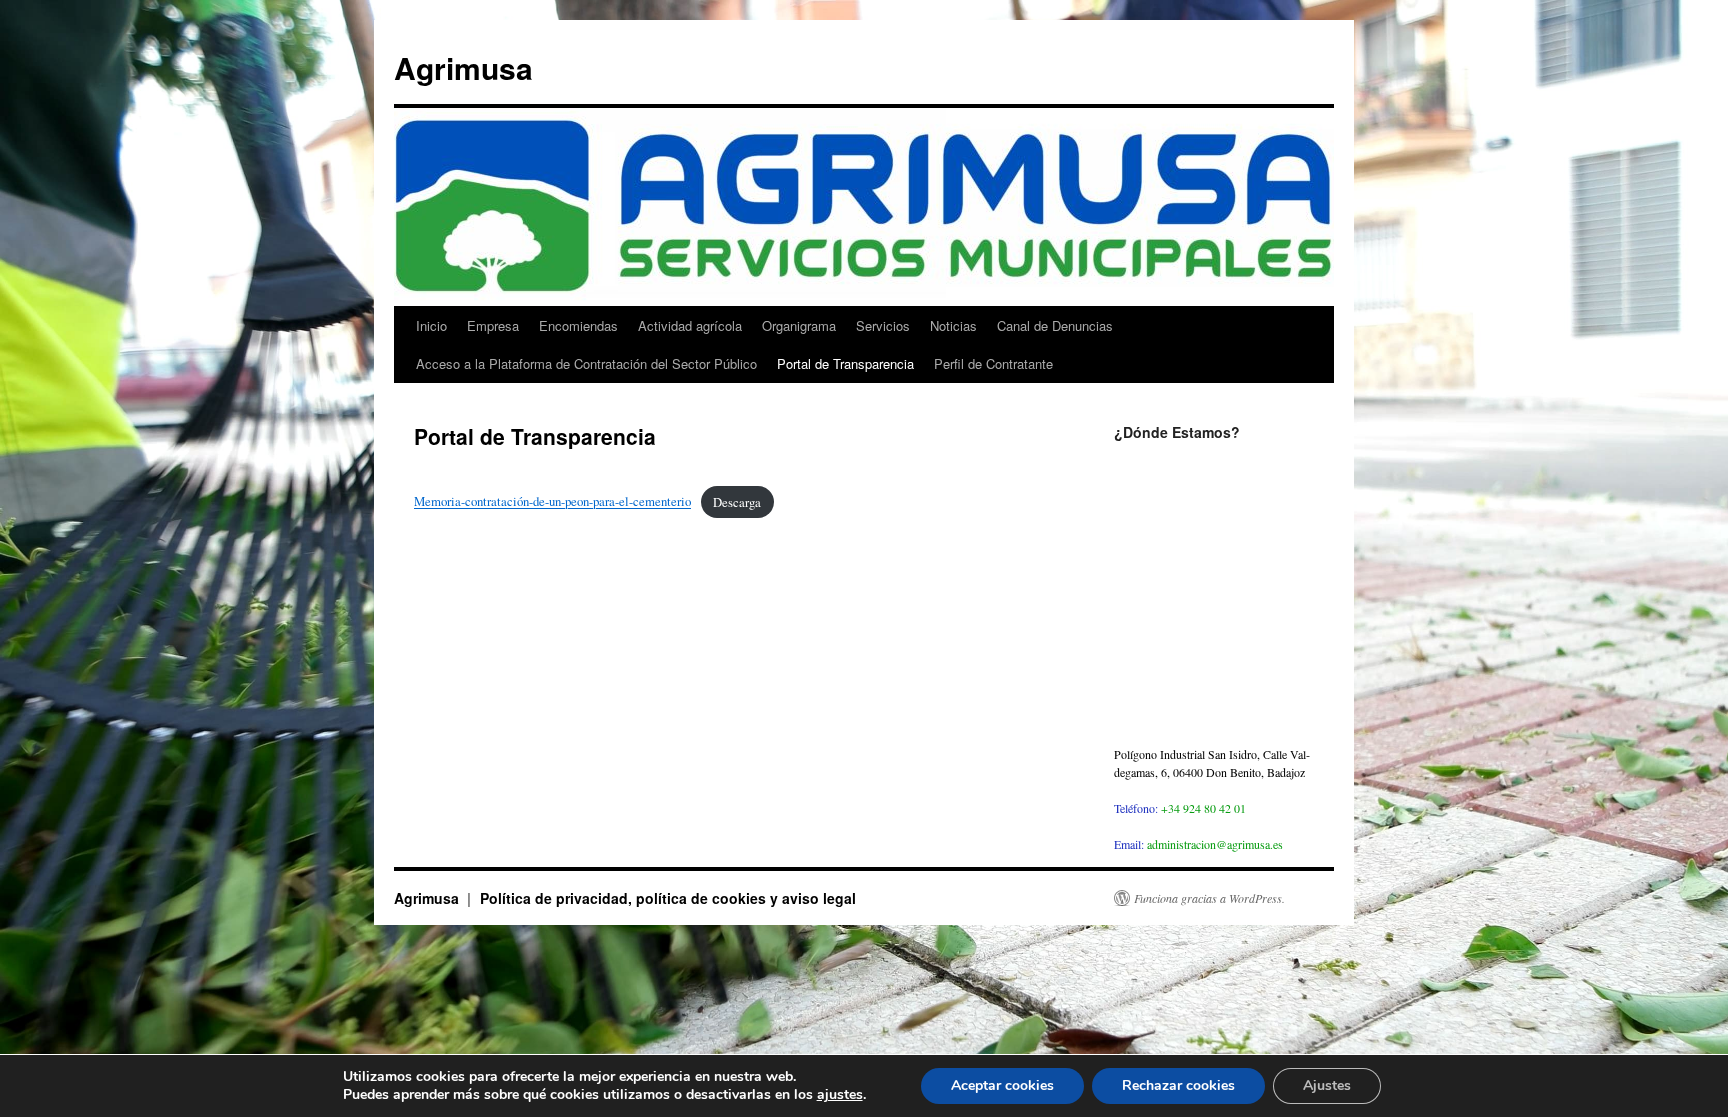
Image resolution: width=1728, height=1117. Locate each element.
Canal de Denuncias (1055, 325)
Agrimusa (463, 67)
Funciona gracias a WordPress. (1209, 898)
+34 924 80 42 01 (1203, 808)
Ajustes (1327, 1085)
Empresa (493, 325)
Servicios (883, 325)
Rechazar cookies (1178, 1085)
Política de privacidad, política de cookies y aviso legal (668, 898)
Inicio (431, 325)
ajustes (840, 1095)
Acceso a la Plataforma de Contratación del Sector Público (586, 363)
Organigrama (799, 325)
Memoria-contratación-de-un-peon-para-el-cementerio (552, 502)
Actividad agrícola (690, 325)
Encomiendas (578, 325)
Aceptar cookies (1002, 1085)
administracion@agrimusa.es (1215, 844)
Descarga (737, 502)
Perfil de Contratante (993, 363)
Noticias (953, 325)
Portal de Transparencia (845, 363)
